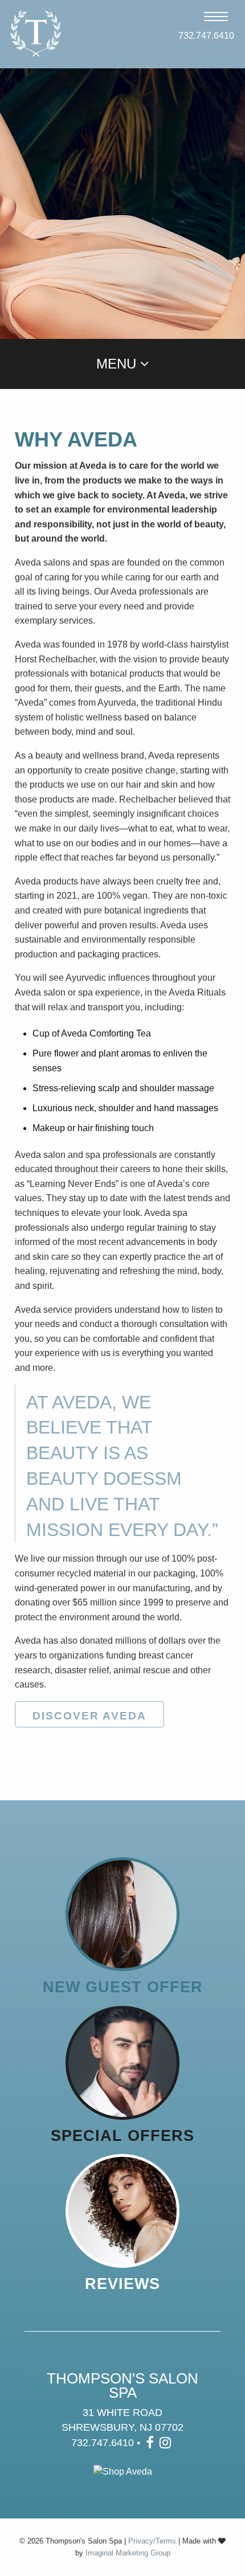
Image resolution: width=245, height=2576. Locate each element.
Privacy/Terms (152, 2541)
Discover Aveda (89, 1716)
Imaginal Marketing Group (128, 2553)
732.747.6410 (203, 36)
